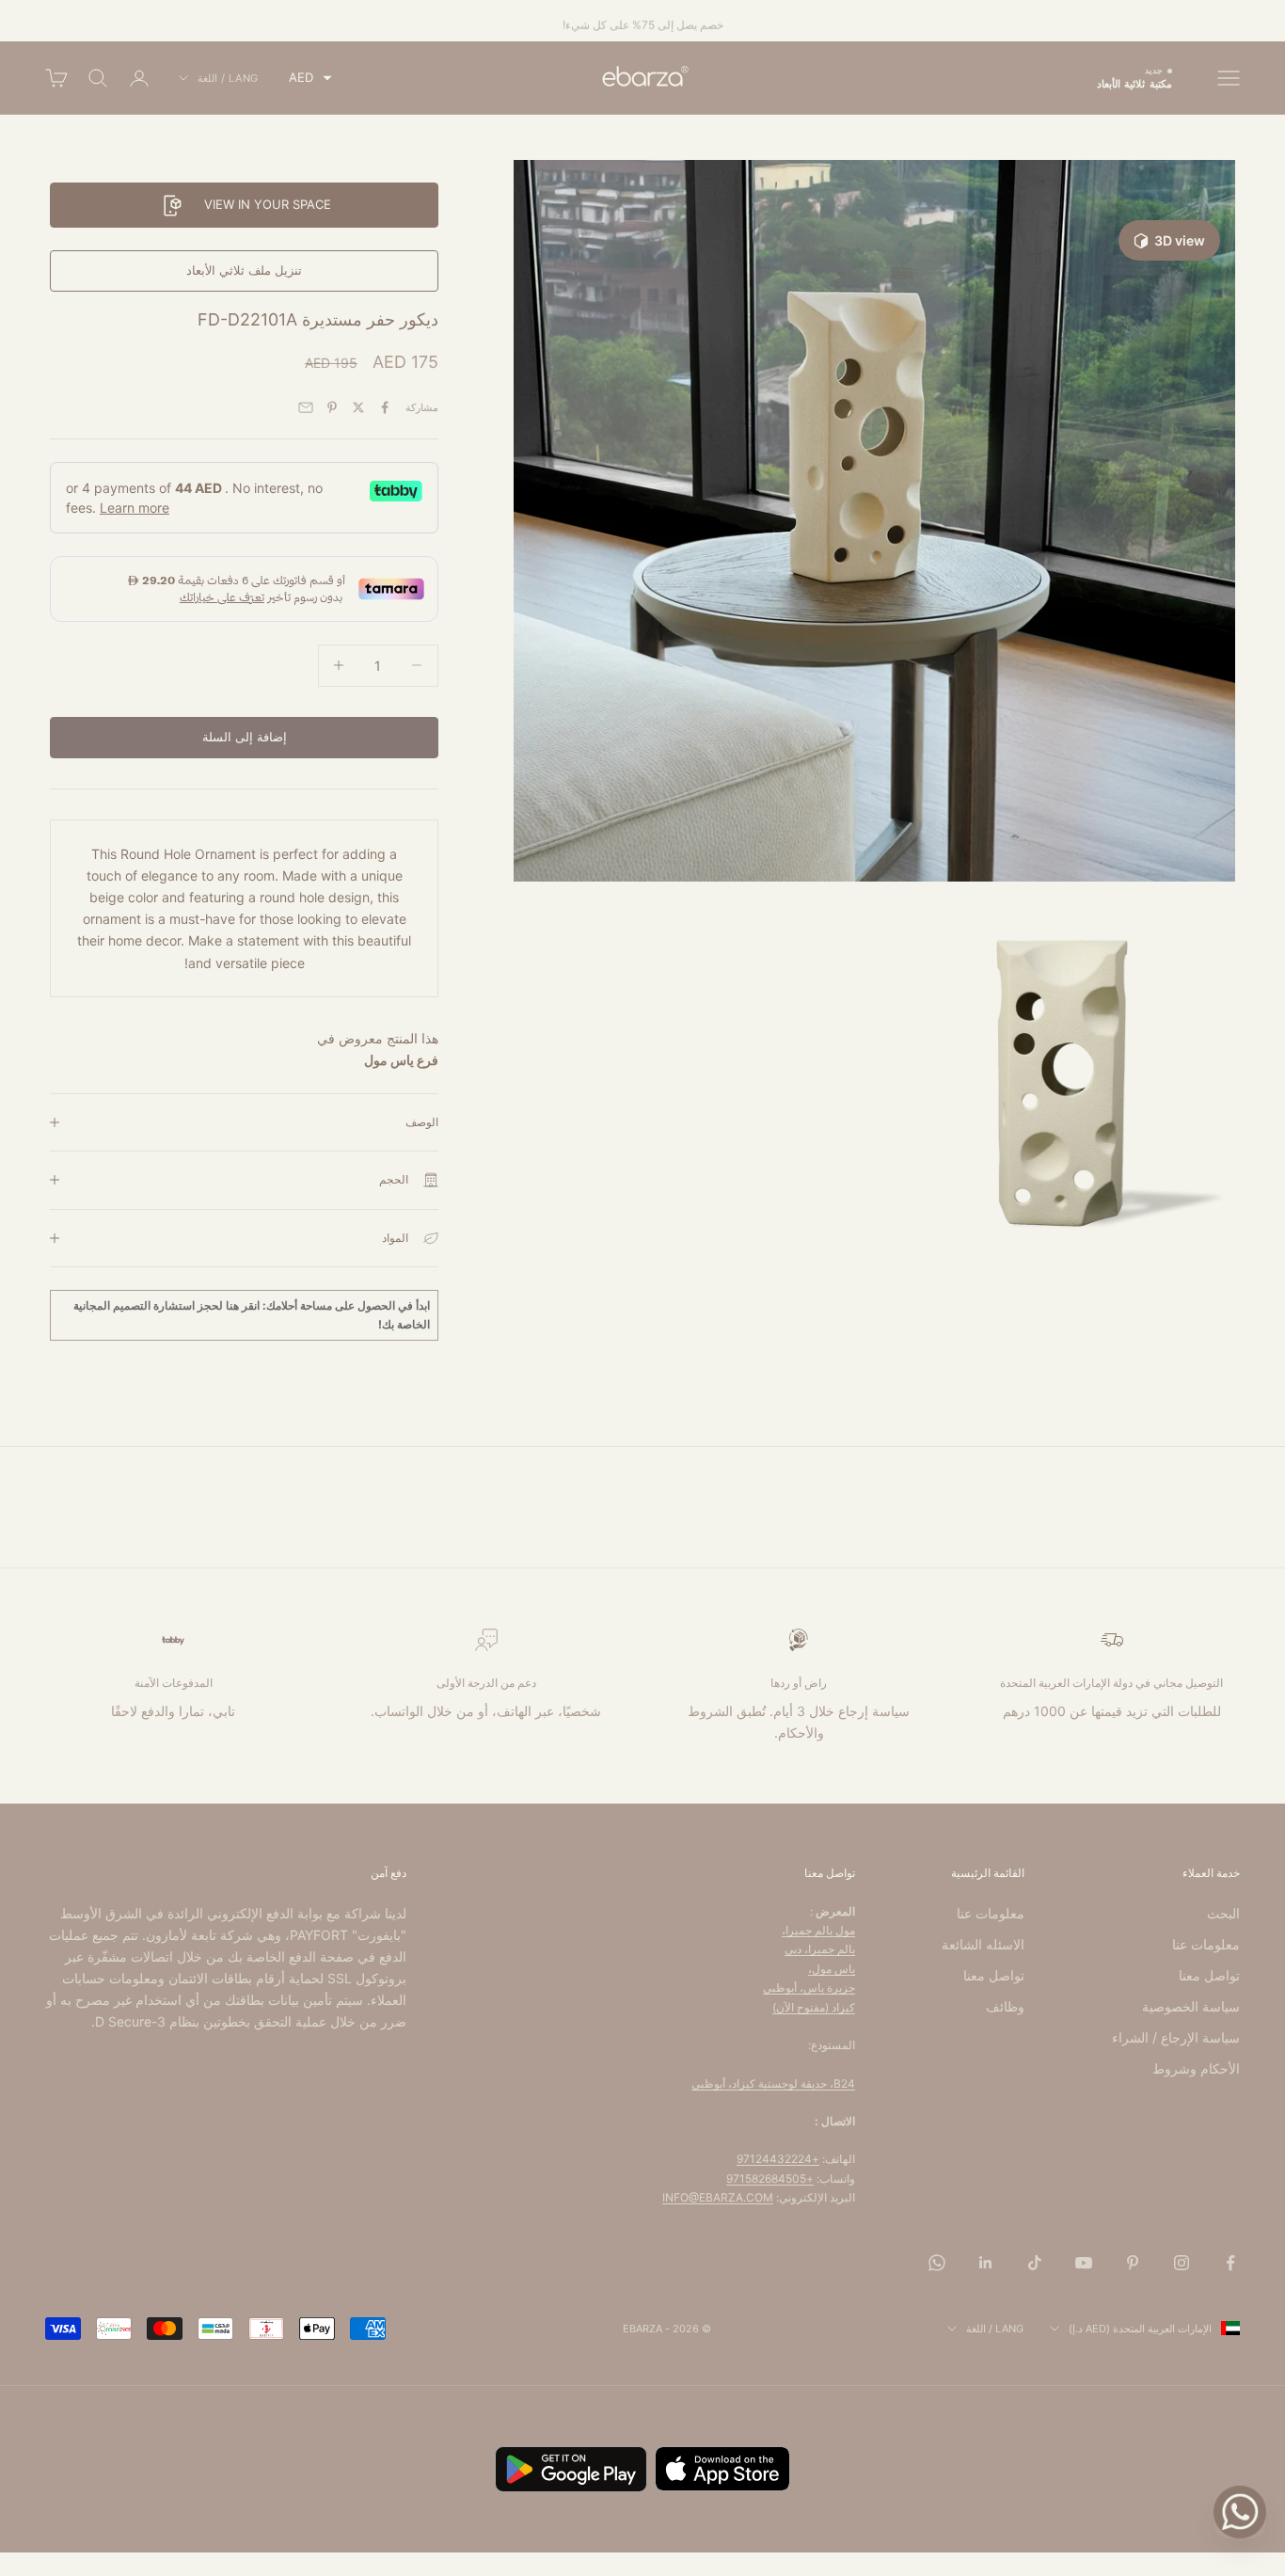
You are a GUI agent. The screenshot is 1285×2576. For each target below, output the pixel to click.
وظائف (1005, 2006)
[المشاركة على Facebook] (385, 407)
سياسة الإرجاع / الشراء (1176, 2037)
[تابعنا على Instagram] (1182, 2263)
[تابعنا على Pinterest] (1133, 2263)
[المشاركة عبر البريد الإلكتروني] (306, 407)
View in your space (268, 204)
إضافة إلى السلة (245, 737)
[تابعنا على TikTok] (1035, 2263)
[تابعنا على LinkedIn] (986, 2263)
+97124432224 (778, 2159)
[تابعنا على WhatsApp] (937, 2263)
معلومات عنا (1206, 1944)
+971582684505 (770, 2178)
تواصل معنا (1209, 1975)
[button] (310, 78)
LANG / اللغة (228, 78)
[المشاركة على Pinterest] (332, 407)
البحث (1223, 1913)
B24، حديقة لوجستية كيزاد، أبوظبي (773, 2083)
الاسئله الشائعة (983, 1944)
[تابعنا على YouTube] (1084, 2263)
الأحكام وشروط (1196, 2068)
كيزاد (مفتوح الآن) (814, 2007)
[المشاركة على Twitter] (358, 407)
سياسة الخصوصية (1191, 2006)
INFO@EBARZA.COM (718, 2197)
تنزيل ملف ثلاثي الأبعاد (244, 270)
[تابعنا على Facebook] (1230, 2263)
